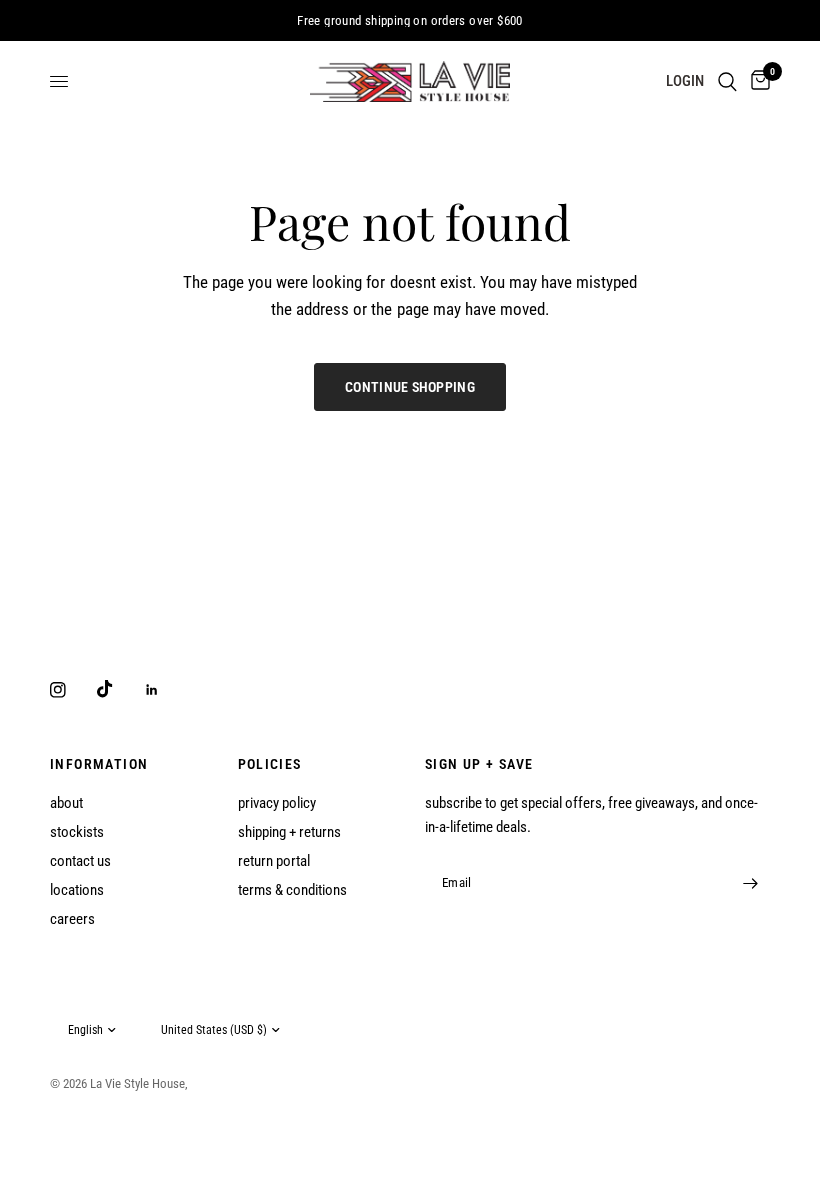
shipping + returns (289, 832)
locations (77, 890)
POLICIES (270, 764)
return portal (274, 861)
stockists (77, 832)
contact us (80, 861)
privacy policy (277, 803)
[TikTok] (119, 689)
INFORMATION (99, 764)
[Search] (727, 81)
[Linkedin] (166, 690)
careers (72, 919)
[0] (757, 81)
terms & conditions (292, 890)
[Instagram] (72, 690)
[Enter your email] (750, 883)
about (66, 803)
